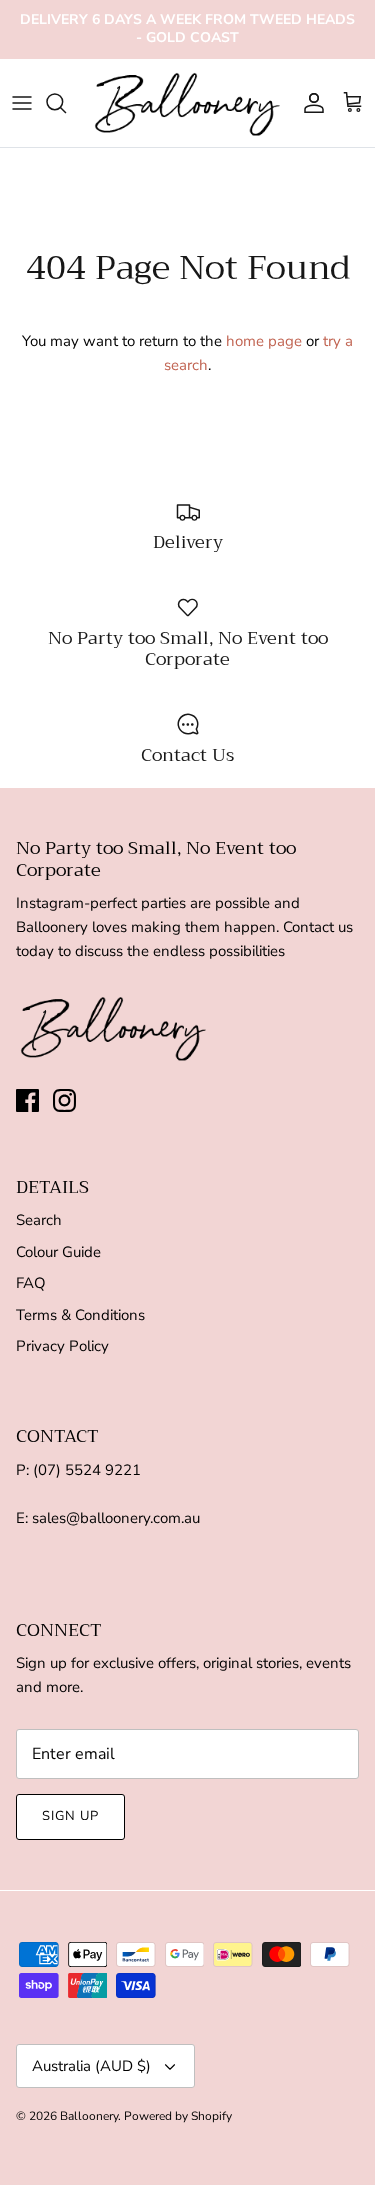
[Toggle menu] (22, 103)
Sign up (70, 1816)
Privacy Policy (62, 1346)
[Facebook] (27, 1100)
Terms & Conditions (80, 1315)
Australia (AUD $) (91, 2066)
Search (39, 1220)
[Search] (66, 103)
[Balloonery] (187, 103)
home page (264, 341)
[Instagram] (64, 1100)
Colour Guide (58, 1252)
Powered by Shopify (178, 2116)
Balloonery (89, 2116)
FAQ (31, 1283)
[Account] (309, 103)
